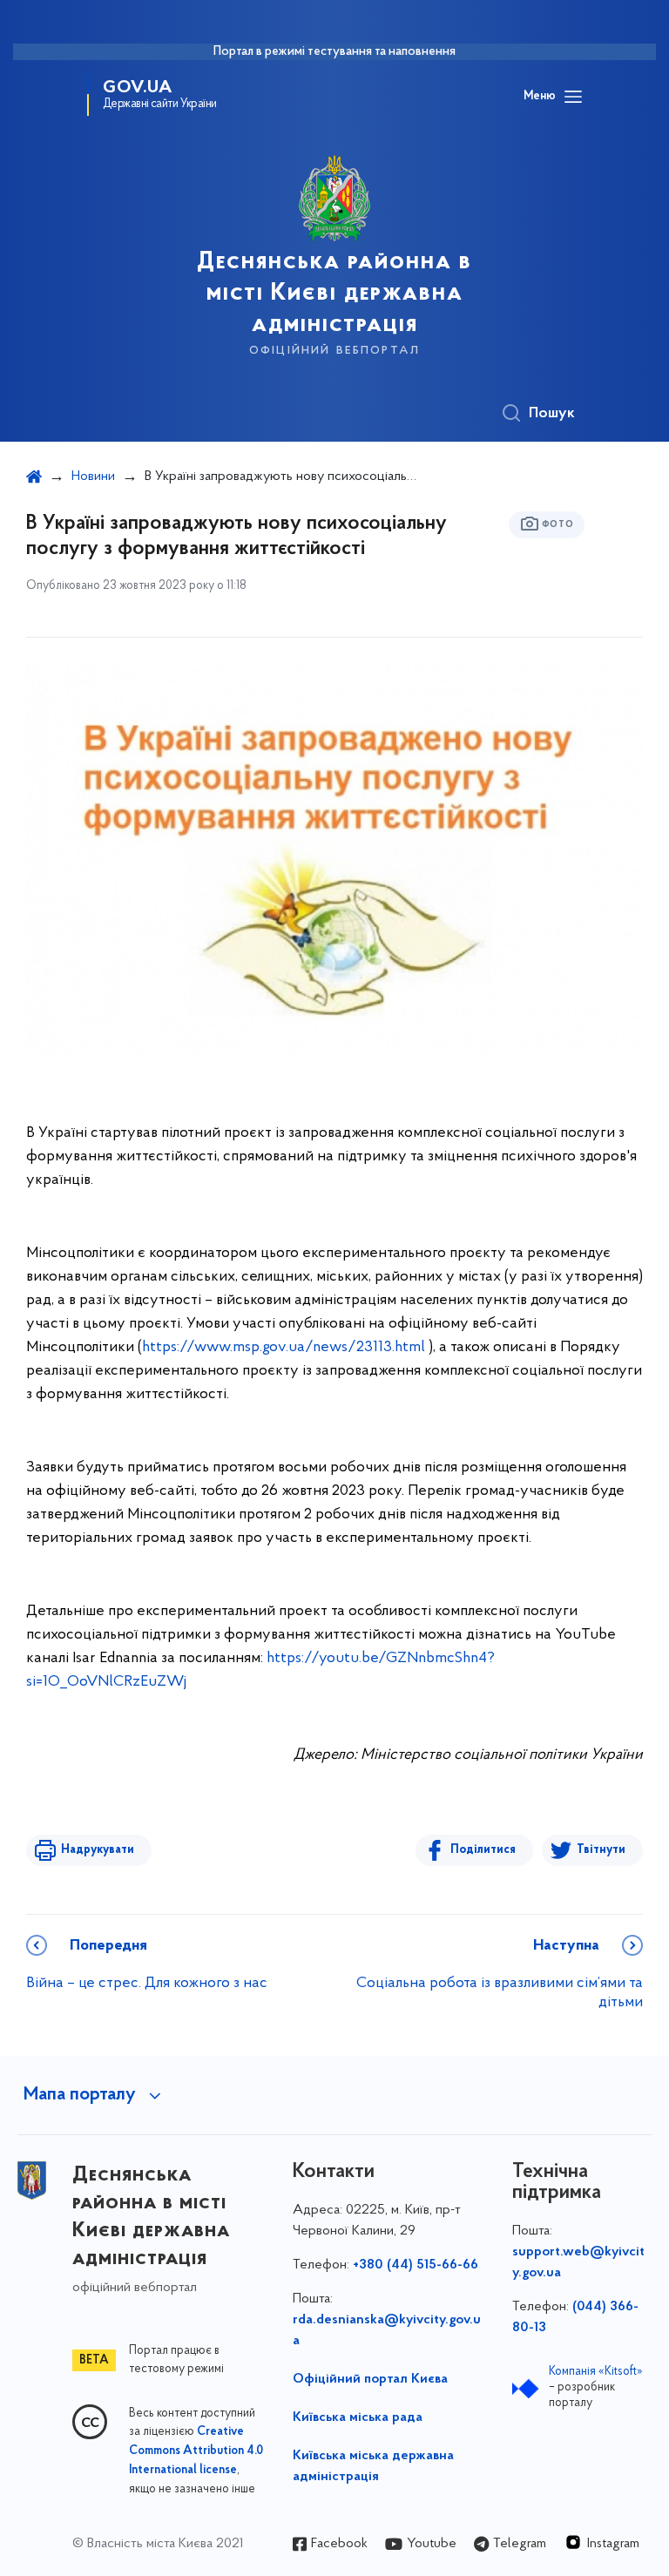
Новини (93, 477)
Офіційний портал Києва (370, 2379)
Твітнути (601, 1850)
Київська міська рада (358, 2417)
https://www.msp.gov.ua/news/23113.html (284, 1348)
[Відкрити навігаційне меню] (573, 97)
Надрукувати (98, 1850)
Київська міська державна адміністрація (373, 2466)
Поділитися (483, 1850)
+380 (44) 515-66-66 (416, 2265)
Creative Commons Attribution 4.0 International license (196, 2451)
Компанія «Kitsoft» (596, 2372)
